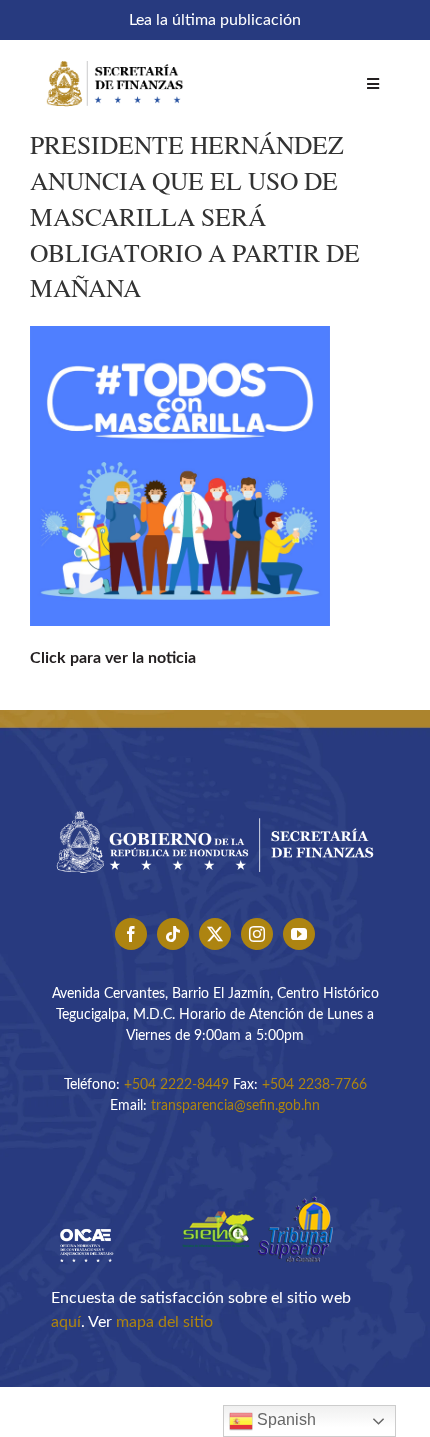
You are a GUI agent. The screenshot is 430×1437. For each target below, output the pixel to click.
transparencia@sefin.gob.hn (235, 1106)
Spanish (284, 1419)
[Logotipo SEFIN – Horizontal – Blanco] (115, 58)
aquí (66, 1322)
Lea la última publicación (215, 20)
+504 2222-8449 (176, 1085)
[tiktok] (173, 934)
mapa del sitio (164, 1322)
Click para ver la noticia (113, 658)
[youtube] (299, 934)
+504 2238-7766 (314, 1085)
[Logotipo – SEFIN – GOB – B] (215, 804)
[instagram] (257, 934)
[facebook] (131, 934)
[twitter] (215, 934)
